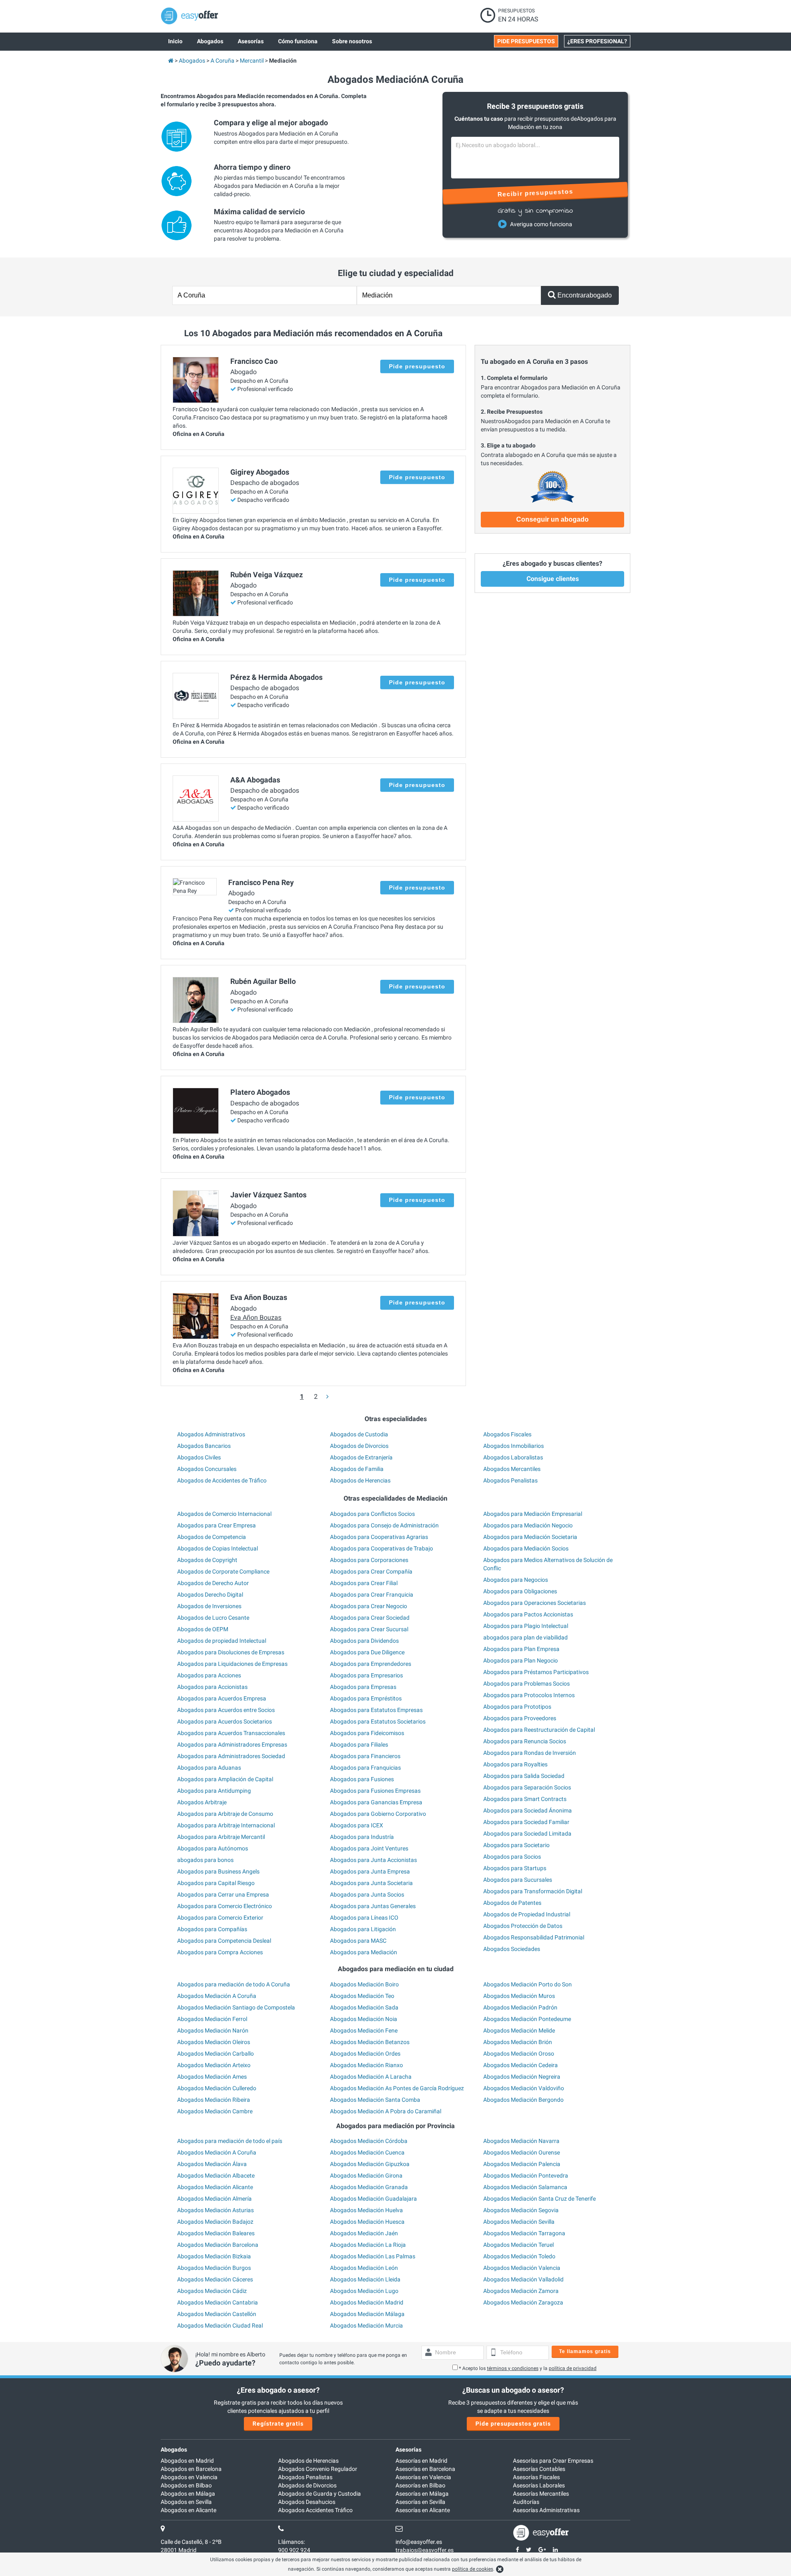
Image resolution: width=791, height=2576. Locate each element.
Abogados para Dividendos (364, 1641)
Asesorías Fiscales (536, 2477)
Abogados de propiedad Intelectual (222, 1641)
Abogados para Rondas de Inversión (530, 1753)
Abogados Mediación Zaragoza (523, 2302)
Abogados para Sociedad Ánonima (528, 1810)
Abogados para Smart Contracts (525, 1799)
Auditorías (526, 2502)
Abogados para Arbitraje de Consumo (225, 1814)
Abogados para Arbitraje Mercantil (221, 1837)
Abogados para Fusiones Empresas (375, 1791)
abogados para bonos (205, 1860)
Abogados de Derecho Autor (213, 1583)
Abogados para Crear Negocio (369, 1606)
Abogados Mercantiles (512, 1469)
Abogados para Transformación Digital (533, 1891)
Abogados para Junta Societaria (371, 1883)
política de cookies (473, 2569)
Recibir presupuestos (535, 193)
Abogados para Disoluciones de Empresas (231, 1652)
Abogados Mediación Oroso (519, 2054)
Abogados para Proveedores (520, 1718)
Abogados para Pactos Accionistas (528, 1614)
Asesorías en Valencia (423, 2477)
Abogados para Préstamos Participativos (536, 1672)
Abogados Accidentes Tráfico (315, 2510)
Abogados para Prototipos (517, 1707)
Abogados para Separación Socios (527, 1787)
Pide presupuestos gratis (513, 2424)
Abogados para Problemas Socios (527, 1684)
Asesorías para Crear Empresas (553, 2461)
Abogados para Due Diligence (367, 1652)
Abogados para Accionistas (212, 1687)
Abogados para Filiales (359, 1745)
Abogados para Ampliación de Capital (225, 1779)
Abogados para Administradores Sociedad (231, 1756)
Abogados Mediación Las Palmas (373, 2256)
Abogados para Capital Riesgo (216, 1883)
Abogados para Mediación (364, 1952)
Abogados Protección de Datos (523, 1926)
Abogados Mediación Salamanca (525, 2187)
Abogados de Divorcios (359, 1446)
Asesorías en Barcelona (425, 2469)
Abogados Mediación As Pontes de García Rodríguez (397, 2088)
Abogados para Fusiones (362, 1779)
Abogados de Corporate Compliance (223, 1571)
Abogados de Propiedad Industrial (527, 1914)
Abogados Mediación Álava (212, 2164)
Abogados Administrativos (211, 1434)
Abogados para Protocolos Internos (529, 1695)
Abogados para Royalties (515, 1764)
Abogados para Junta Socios (367, 1895)
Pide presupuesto (417, 366)
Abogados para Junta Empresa (370, 1871)
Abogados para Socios (512, 1857)
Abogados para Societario (516, 1845)
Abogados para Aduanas (209, 1768)
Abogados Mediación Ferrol (212, 2019)
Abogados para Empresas (363, 1687)
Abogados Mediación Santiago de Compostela (236, 2007)
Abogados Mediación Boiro (364, 1984)
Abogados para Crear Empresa (216, 1525)
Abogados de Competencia (212, 1537)
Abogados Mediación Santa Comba (375, 2100)
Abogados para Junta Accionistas (373, 1860)
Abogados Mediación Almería (214, 2199)
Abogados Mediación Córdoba (369, 2141)
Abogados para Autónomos (213, 1848)
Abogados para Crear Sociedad (370, 1618)
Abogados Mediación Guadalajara (373, 2199)
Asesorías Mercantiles (541, 2494)
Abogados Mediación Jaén (364, 2233)
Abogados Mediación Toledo (519, 2256)
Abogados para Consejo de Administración (384, 1525)
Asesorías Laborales (539, 2485)
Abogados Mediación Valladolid (523, 2279)
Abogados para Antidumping (214, 1791)
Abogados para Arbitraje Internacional (226, 1825)
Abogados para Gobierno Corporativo (378, 1814)
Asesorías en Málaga (422, 2494)
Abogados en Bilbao (186, 2485)
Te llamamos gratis (585, 2351)
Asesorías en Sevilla (420, 2502)
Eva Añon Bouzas (256, 1317)
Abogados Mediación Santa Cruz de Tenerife (539, 2199)
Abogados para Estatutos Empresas (376, 1710)
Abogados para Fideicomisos (367, 1733)
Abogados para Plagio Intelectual (526, 1626)
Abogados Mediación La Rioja (368, 2245)
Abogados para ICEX (357, 1825)
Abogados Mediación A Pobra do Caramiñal (386, 2111)
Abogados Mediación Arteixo (214, 2065)
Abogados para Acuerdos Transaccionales (231, 1733)
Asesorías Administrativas (546, 2510)
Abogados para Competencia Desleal (224, 1941)
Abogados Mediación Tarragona (524, 2233)
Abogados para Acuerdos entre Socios (226, 1710)
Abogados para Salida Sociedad (524, 1776)
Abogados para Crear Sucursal (369, 1629)
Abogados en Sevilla (186, 2502)
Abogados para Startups (515, 1868)
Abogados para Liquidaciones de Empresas (232, 1664)
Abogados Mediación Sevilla (519, 2222)
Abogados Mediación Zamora (521, 2291)
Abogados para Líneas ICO (364, 1918)
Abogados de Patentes (512, 1903)
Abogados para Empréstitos (366, 1698)
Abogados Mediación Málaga (367, 2314)
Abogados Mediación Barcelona (218, 2245)
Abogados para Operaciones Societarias (535, 1603)
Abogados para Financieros (365, 1756)
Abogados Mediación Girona (366, 2176)
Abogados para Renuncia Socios (525, 1741)
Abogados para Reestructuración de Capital (539, 1730)
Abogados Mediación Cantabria (218, 2302)
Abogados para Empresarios (366, 1675)
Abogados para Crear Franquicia (372, 1595)
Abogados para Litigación (363, 1929)
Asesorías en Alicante (423, 2510)
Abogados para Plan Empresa (521, 1649)
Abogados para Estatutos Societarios (378, 1721)
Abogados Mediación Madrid (367, 2302)
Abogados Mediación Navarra (521, 2141)
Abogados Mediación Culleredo (217, 2088)
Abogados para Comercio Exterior (220, 1918)
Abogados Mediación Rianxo (366, 2065)
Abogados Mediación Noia (364, 2019)
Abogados (174, 2450)
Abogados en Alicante (188, 2510)
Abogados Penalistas (510, 1480)
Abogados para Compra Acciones (220, 1952)
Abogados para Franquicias (365, 1768)
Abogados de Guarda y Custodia (319, 2494)
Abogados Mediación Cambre (215, 2111)
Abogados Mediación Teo (362, 1996)
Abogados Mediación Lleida (365, 2279)
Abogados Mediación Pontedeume (527, 2019)
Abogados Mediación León (364, 2268)
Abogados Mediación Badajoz (215, 2222)
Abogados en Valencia (189, 2477)
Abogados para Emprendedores (371, 1664)
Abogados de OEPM (203, 1629)
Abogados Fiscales (507, 1434)
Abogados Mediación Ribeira (214, 2100)
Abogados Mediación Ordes (365, 2054)
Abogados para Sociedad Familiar (526, 1822)
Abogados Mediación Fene (364, 2030)
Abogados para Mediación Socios (526, 1548)
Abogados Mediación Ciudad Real (220, 2325)
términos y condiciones (513, 2368)
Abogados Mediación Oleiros (214, 2042)
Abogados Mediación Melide (519, 2030)
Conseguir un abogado (552, 519)
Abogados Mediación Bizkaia (214, 2256)
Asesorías (408, 2450)
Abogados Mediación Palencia (522, 2164)
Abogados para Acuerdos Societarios (225, 1721)
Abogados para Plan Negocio (521, 1660)
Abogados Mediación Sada (364, 2007)
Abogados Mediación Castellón (217, 2314)
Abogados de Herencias (360, 1480)
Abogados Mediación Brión (518, 2042)
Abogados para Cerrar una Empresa (223, 1895)
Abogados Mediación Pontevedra (526, 2176)
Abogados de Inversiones (209, 1606)
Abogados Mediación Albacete (216, 2176)
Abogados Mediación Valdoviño (524, 2088)
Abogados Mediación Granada (369, 2187)
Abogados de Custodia (359, 1434)
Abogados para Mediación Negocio (528, 1525)
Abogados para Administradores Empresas (232, 1745)
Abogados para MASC (358, 1941)
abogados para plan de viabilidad (525, 1637)
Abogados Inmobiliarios (514, 1446)
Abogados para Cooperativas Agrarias (379, 1537)
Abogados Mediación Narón (213, 2030)
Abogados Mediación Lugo (364, 2291)
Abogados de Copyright (207, 1560)
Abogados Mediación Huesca (367, 2222)
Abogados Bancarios (204, 1446)
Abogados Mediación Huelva (366, 2210)
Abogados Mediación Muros (519, 1996)
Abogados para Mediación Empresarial (533, 1514)
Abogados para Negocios (516, 1580)
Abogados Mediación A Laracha (371, 2077)
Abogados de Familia (357, 1469)
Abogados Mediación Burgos (214, 2268)
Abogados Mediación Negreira (522, 2077)
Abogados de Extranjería (361, 1457)
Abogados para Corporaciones (369, 1560)
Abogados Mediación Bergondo (523, 2100)
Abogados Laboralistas (513, 1457)
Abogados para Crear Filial (364, 1583)
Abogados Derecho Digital (210, 1595)
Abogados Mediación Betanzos (370, 2042)
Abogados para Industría (362, 1837)
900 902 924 (294, 2550)
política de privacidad (573, 2368)
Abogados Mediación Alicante (215, 2187)
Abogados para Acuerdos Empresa (222, 1698)
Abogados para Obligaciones (520, 1591)
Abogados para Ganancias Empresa (376, 1802)
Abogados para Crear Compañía (371, 1571)
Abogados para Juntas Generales (373, 1906)
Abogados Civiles (199, 1457)
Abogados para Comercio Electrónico (225, 1906)
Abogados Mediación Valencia (522, 2268)
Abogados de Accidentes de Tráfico (222, 1480)
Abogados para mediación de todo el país (230, 2141)
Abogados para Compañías (212, 1929)
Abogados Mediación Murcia (366, 2325)
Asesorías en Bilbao (420, 2485)
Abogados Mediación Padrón (520, 2007)
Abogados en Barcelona (191, 2469)
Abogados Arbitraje (202, 1802)
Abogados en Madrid (187, 2461)
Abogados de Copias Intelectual (218, 1548)
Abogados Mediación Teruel (518, 2245)
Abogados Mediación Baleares (216, 2233)
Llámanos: (291, 2542)
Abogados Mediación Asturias (215, 2210)
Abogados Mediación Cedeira (521, 2065)
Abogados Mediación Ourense (522, 2152)
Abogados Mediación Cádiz (212, 2291)
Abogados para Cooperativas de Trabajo (381, 1548)
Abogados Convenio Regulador (318, 2469)
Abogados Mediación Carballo (215, 2054)
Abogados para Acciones (209, 1675)
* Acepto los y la (528, 2368)
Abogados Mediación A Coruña (217, 1996)
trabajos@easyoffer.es (425, 2550)
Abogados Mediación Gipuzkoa (370, 2164)
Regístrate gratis (278, 2424)
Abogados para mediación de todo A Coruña (234, 1984)
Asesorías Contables (539, 2469)
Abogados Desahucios (307, 2502)
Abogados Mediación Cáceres (215, 2279)
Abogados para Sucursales (518, 1880)
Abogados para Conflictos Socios (372, 1514)
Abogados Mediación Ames (212, 2077)
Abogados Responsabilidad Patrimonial (534, 1937)
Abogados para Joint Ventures (369, 1848)
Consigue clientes (553, 579)
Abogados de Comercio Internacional (224, 1514)
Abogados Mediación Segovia (521, 2210)
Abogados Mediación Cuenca (367, 2152)
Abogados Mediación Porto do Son (528, 1984)
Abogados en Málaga (188, 2494)
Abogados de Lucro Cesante (213, 1618)
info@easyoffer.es (419, 2542)
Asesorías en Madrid (421, 2461)
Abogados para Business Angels (218, 1871)
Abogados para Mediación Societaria (530, 1537)
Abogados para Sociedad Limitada (527, 1834)
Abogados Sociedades (512, 1949)
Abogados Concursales (207, 1469)
